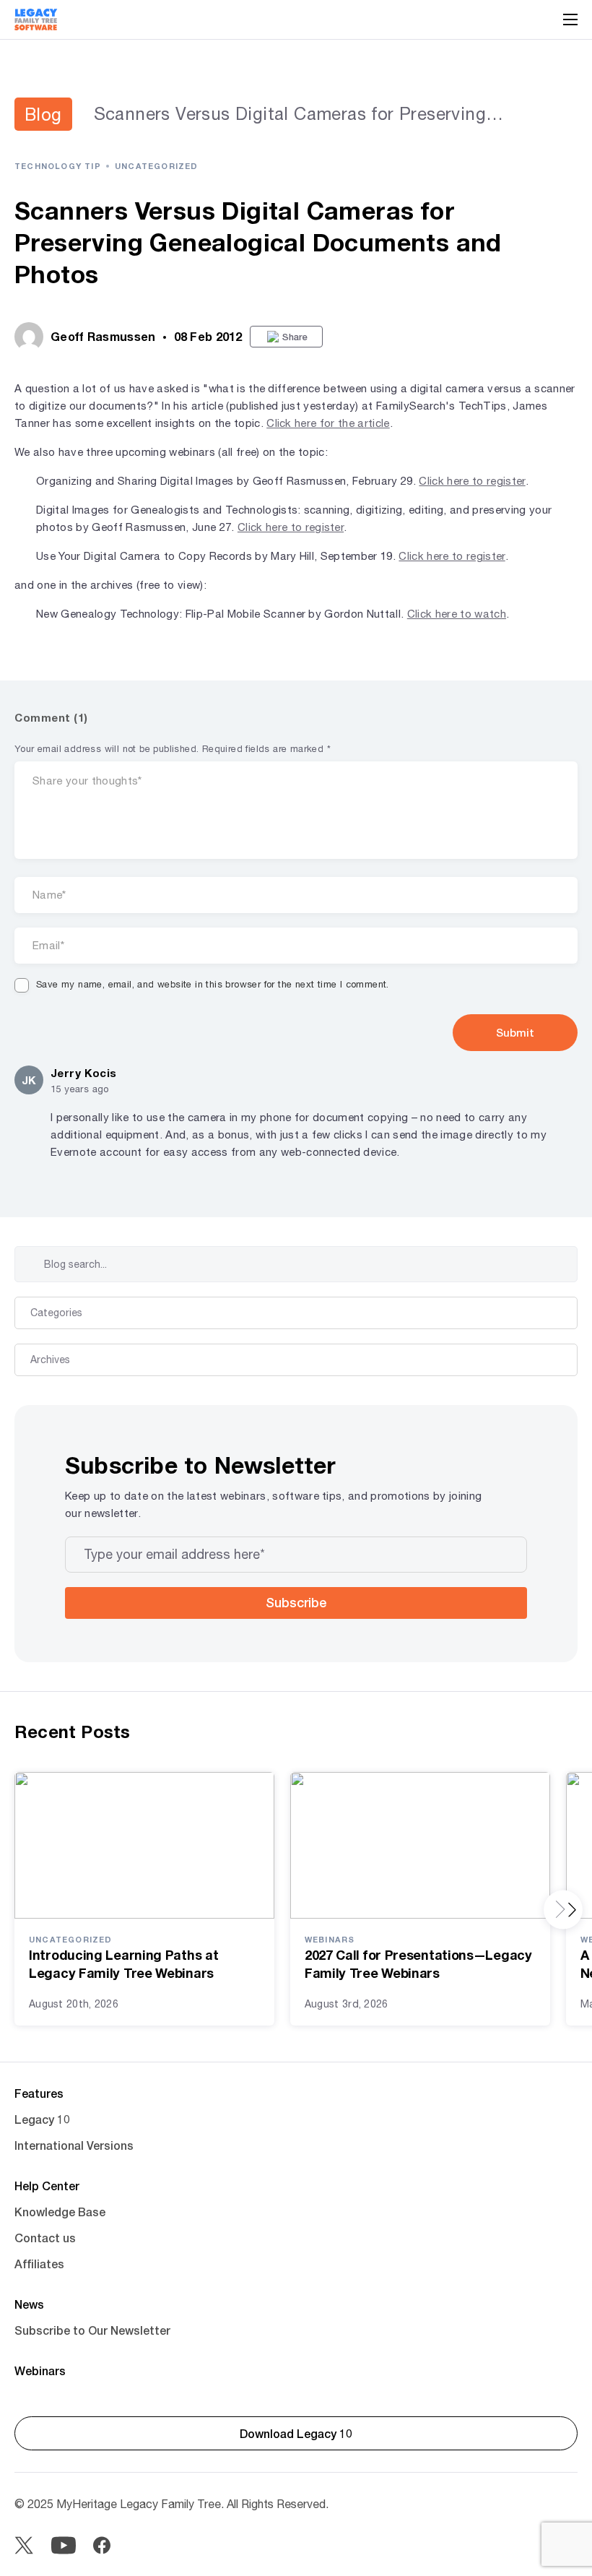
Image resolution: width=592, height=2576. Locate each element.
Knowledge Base (60, 2212)
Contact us (45, 2238)
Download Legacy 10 (296, 2433)
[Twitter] (24, 2545)
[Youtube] (63, 2545)
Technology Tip (58, 166)
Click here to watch (457, 614)
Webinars (330, 1939)
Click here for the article (328, 423)
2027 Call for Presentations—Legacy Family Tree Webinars (418, 1964)
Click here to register (472, 481)
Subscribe (296, 1602)
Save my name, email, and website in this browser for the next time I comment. (213, 984)
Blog (43, 114)
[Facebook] (102, 2545)
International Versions (74, 2145)
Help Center (47, 2186)
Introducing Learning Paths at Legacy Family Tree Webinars (123, 1964)
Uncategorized (157, 166)
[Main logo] (36, 20)
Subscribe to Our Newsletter (92, 2330)
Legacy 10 (42, 2119)
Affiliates (39, 2264)
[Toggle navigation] (570, 20)
